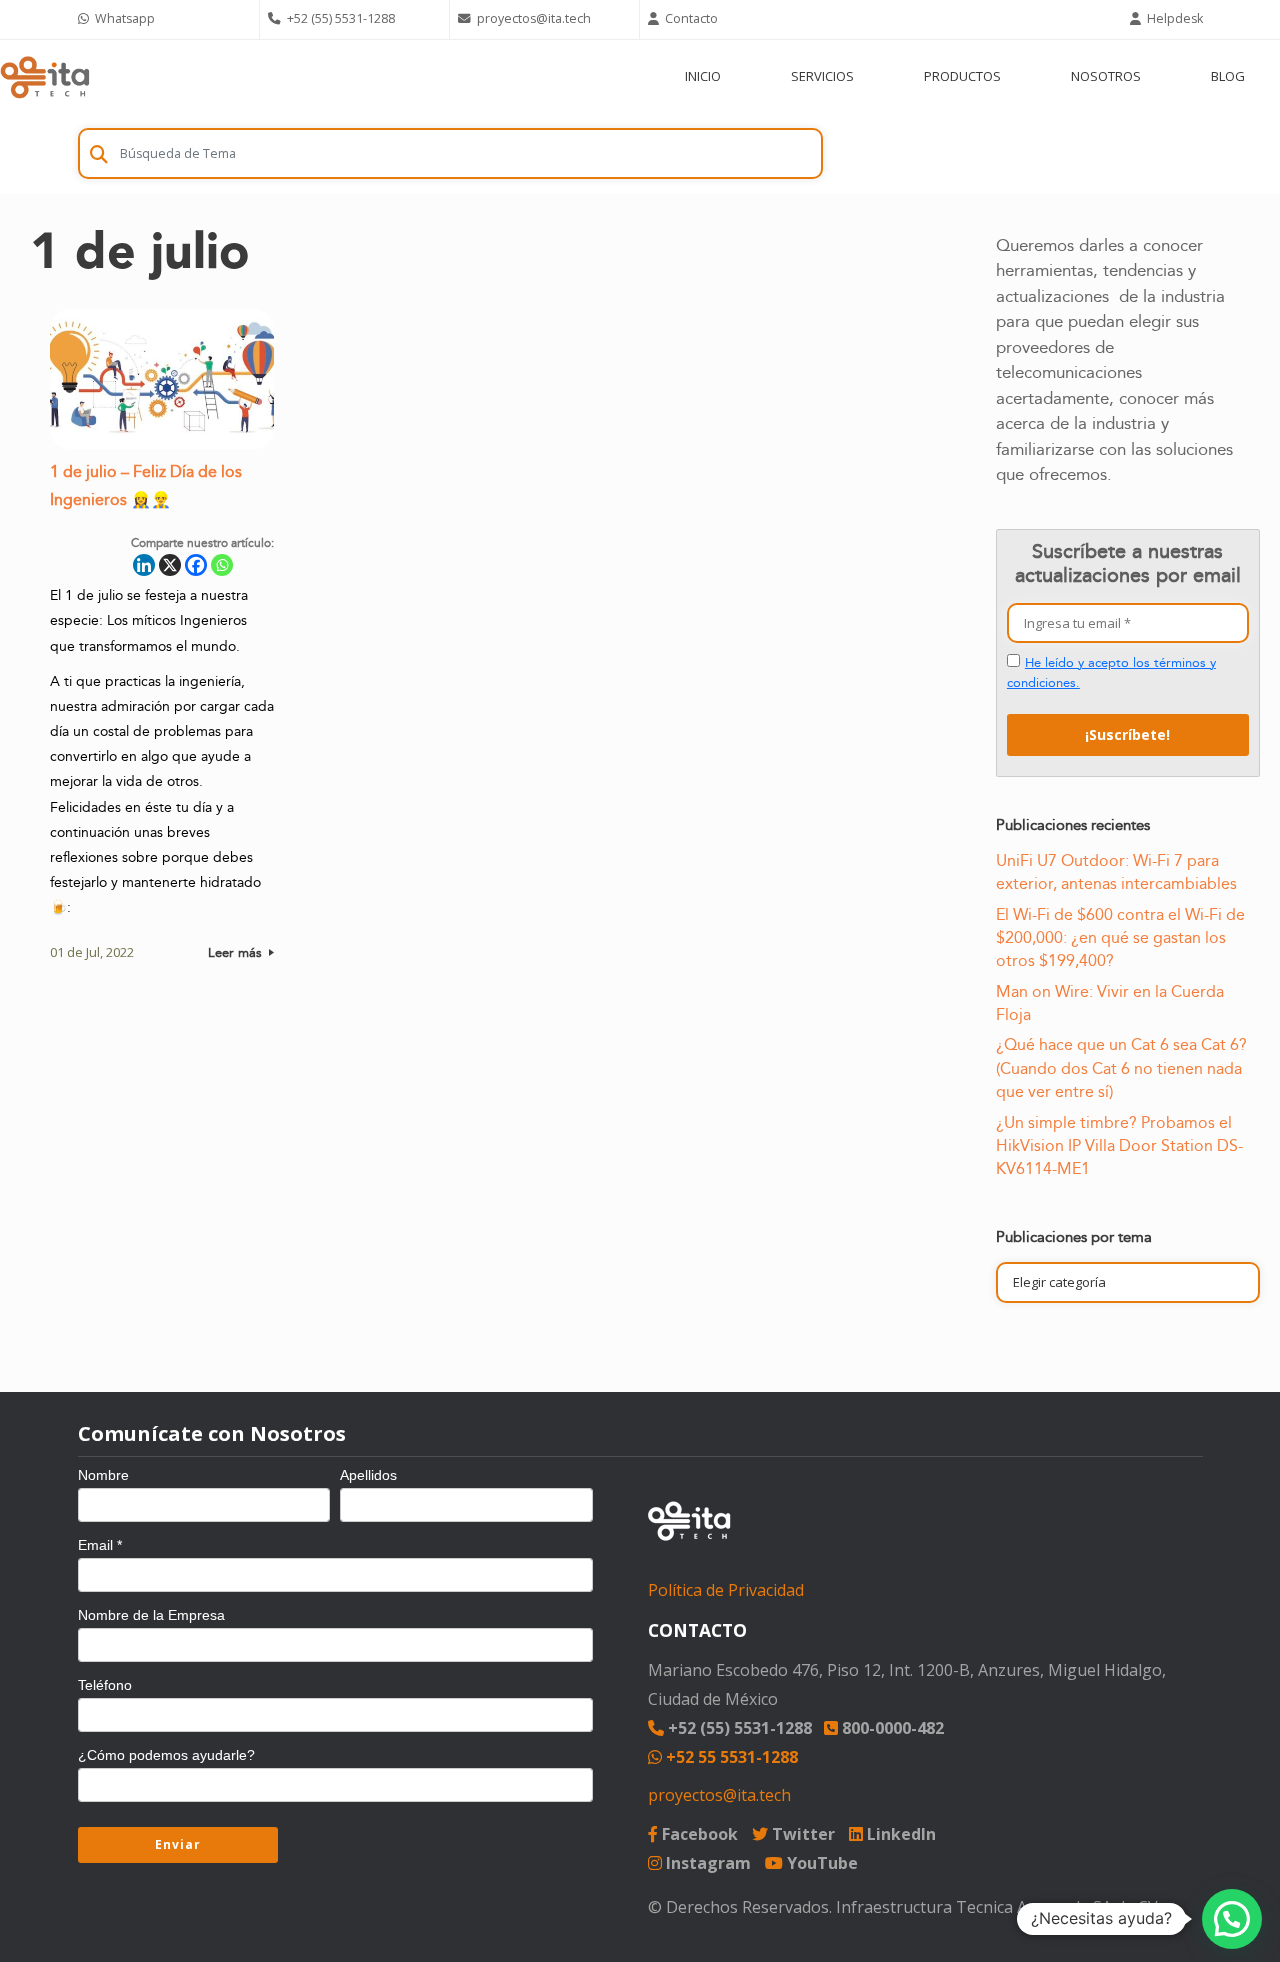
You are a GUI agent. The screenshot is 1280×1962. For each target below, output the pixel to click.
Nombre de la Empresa (151, 1615)
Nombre (103, 1475)
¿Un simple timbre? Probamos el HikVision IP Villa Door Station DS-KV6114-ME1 (1119, 1146)
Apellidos (368, 1475)
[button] (1232, 1919)
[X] (170, 565)
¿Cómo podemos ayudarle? (166, 1755)
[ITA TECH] (45, 76)
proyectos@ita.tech (719, 1795)
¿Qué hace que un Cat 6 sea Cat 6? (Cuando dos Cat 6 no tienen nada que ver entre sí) (1121, 1068)
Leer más (237, 953)
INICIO (703, 76)
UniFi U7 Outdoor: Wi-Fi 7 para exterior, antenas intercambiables (1116, 872)
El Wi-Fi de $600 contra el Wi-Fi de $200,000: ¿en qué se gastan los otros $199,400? (1120, 938)
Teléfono (105, 1685)
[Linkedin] (144, 565)
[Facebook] (196, 565)
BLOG (1228, 76)
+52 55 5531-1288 (730, 1757)
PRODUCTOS (962, 76)
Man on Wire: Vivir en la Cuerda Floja (1110, 1003)
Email (100, 1545)
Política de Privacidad (726, 1590)
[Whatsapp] (222, 565)
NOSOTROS (1106, 76)
